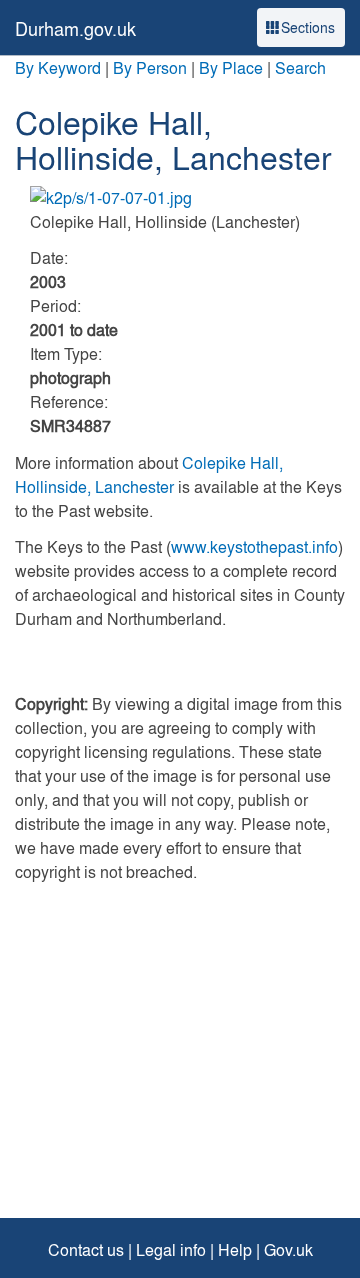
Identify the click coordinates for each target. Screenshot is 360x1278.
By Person (150, 67)
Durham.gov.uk (75, 28)
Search (300, 67)
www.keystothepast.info (254, 546)
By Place (231, 67)
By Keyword (58, 67)
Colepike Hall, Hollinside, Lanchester (149, 474)
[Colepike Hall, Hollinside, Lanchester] (180, 198)
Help (235, 1249)
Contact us (86, 1249)
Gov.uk (288, 1249)
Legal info (171, 1249)
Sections (308, 27)
